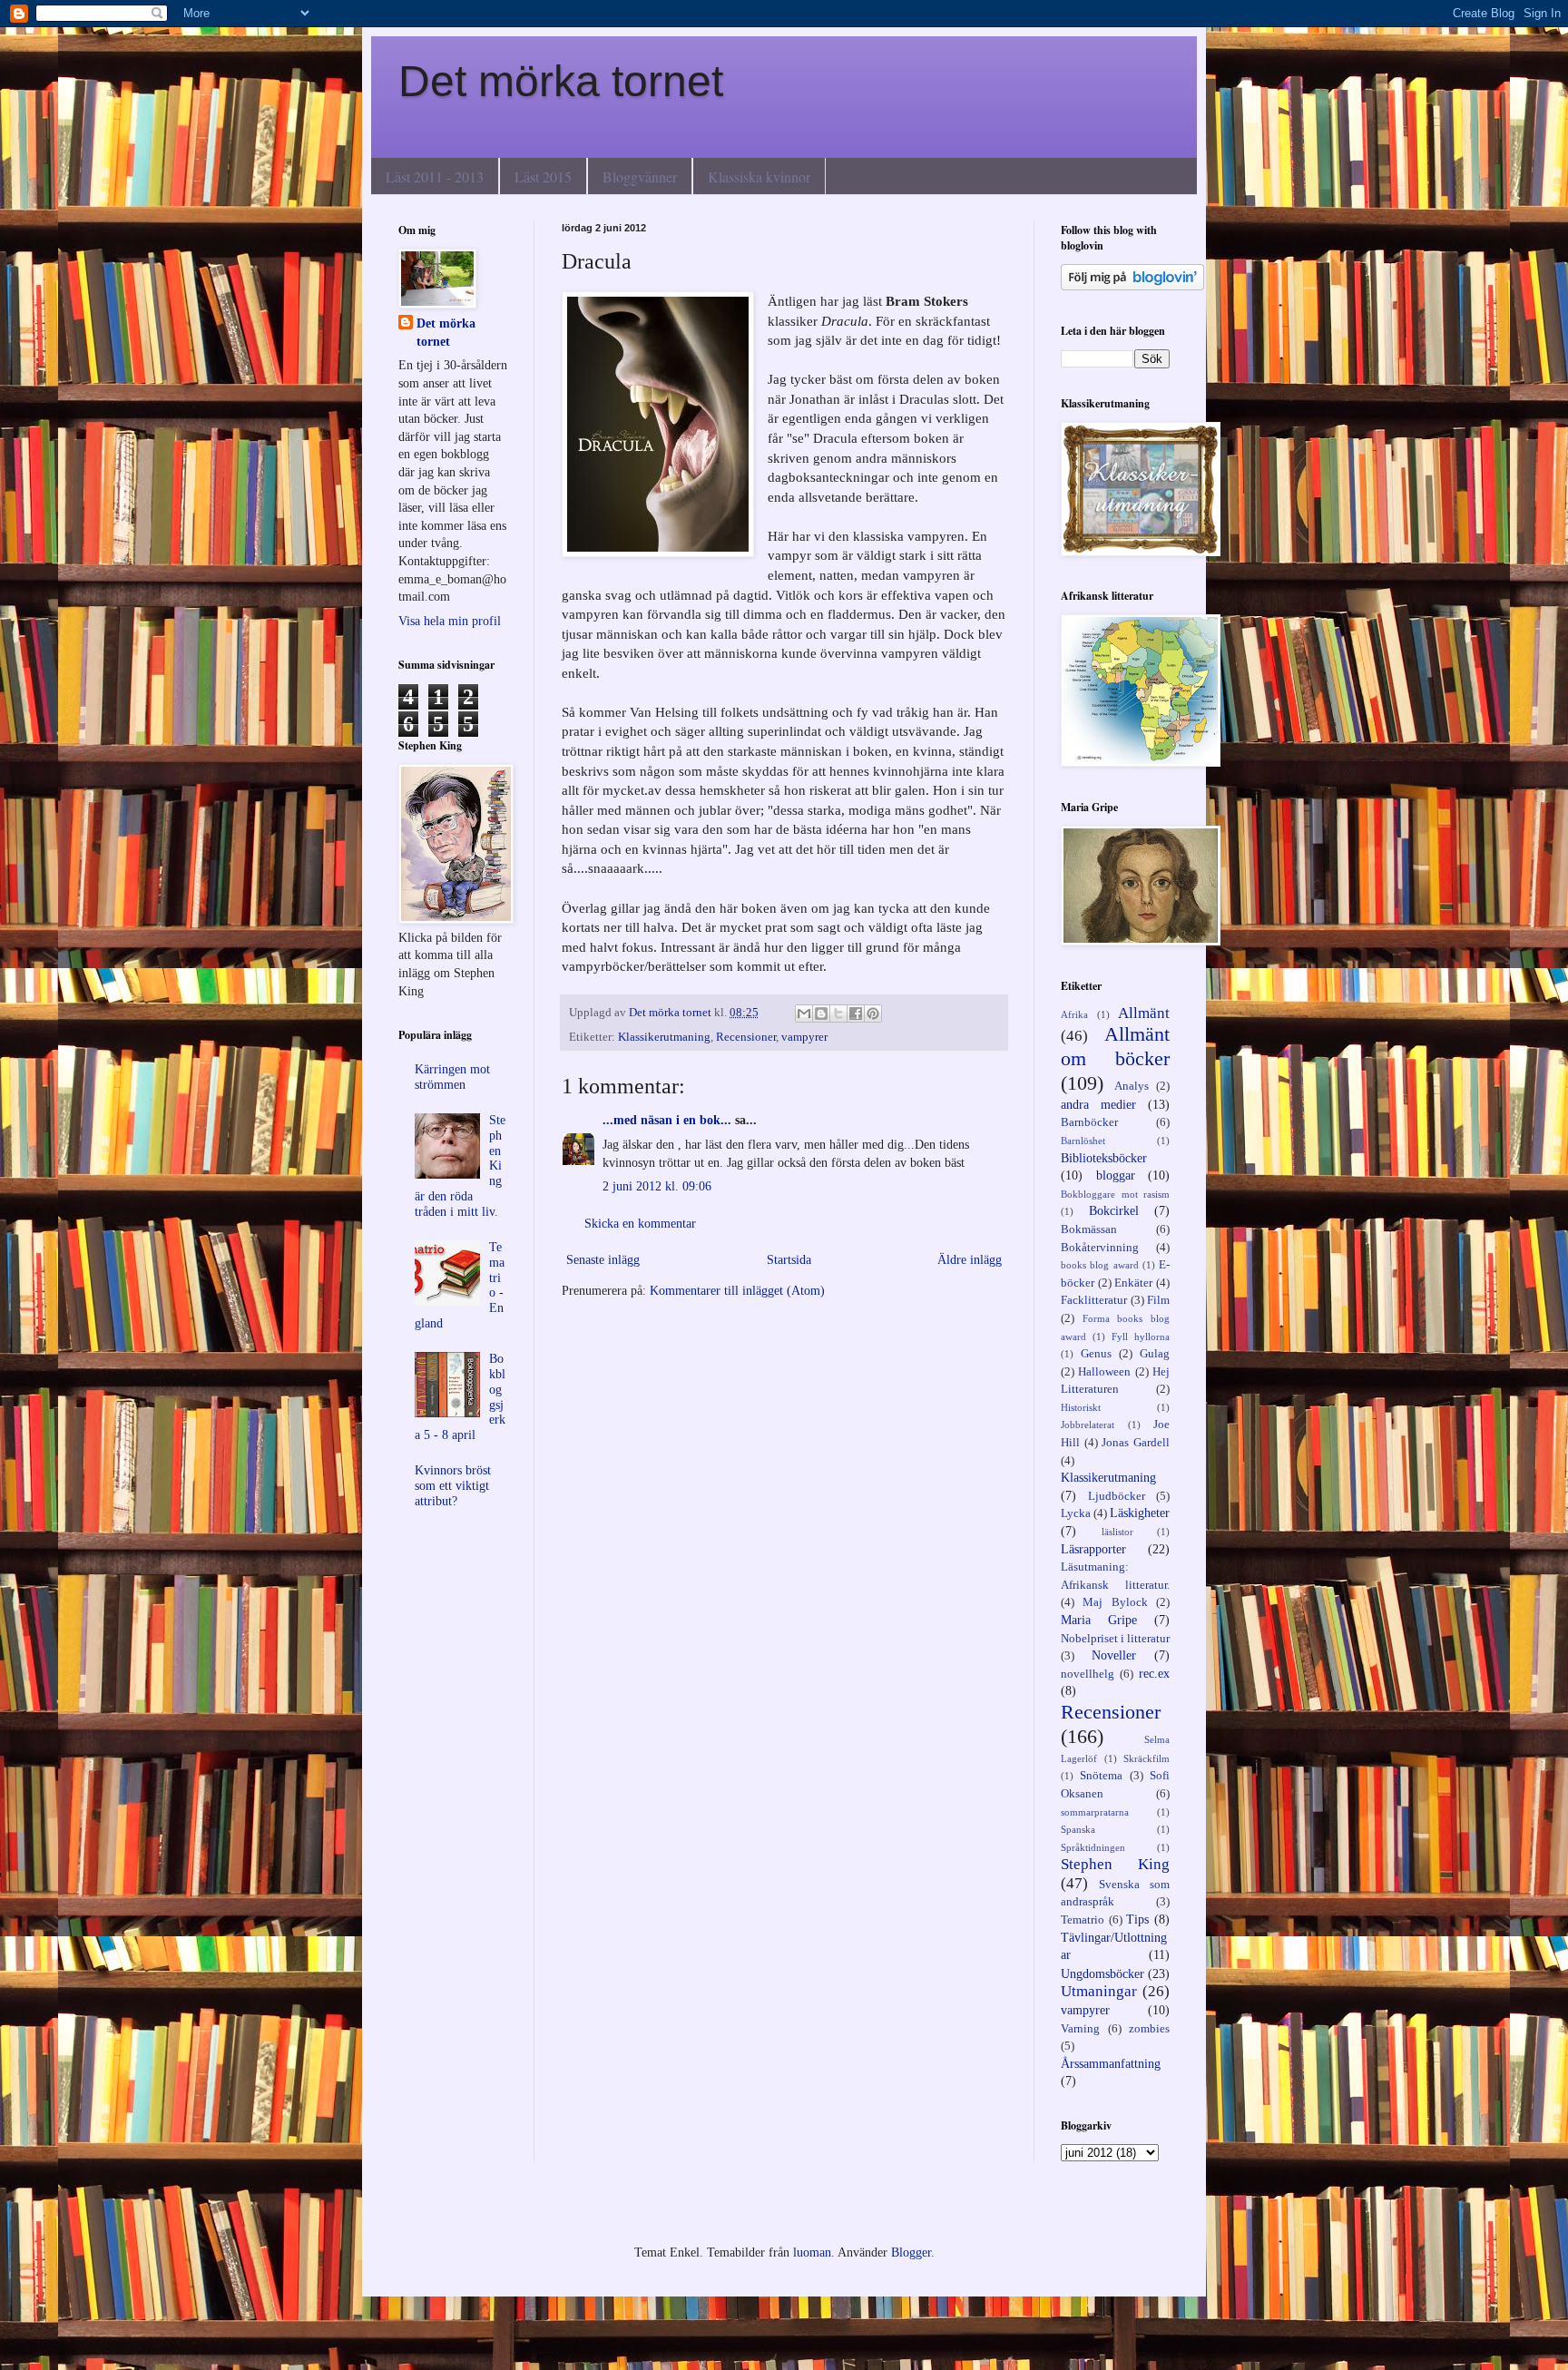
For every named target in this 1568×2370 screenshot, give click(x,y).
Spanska (1078, 1829)
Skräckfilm (1147, 1758)
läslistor (1117, 1532)
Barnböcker (1089, 1122)
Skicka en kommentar (640, 1224)
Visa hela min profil (450, 621)
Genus (1096, 1354)
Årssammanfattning (1111, 2064)
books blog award (1100, 1265)
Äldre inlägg (970, 1260)
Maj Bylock (1115, 1602)
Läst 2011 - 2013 (435, 176)
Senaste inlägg (603, 1260)
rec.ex (1154, 1674)
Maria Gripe (1099, 1620)
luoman (812, 2252)
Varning (1080, 2029)
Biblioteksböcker (1104, 1158)
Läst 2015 (543, 176)
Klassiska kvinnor (759, 176)
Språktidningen (1093, 1847)
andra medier (1098, 1105)
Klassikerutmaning (664, 1037)
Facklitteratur (1094, 1300)
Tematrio (1083, 1920)
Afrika (1074, 1014)
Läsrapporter (1093, 1549)
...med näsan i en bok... (667, 1120)
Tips (1137, 1920)
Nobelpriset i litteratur (1115, 1639)
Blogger (911, 2252)
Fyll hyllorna (1141, 1337)
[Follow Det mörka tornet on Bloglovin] (1132, 286)
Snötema (1101, 1776)
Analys (1132, 1086)
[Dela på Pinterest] (873, 1014)
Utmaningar (1099, 1991)
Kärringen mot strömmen (452, 1077)
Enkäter (1133, 1283)
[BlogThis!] (821, 1014)
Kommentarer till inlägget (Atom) (737, 1291)
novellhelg (1088, 1674)
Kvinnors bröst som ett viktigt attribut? (453, 1486)
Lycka (1076, 1513)
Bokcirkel (1114, 1211)
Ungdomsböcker (1102, 1974)
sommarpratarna (1095, 1812)
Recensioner (746, 1037)
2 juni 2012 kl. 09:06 (657, 1186)
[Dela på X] (838, 1014)
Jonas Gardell (1136, 1443)
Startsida (789, 1260)
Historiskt (1081, 1407)
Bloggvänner (640, 176)
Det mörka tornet (561, 81)
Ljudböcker (1117, 1496)
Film (1158, 1300)
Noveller (1114, 1655)
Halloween (1104, 1372)
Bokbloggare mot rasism (1115, 1194)
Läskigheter (1140, 1513)
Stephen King (1115, 1864)
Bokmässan (1089, 1229)
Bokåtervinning (1100, 1248)
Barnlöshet (1083, 1141)
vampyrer (804, 1037)
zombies (1149, 2029)
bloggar (1116, 1175)
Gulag (1155, 1354)
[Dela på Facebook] (856, 1014)
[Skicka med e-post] (804, 1014)
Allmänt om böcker (1115, 1046)
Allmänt (1144, 1013)
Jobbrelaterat (1088, 1425)
